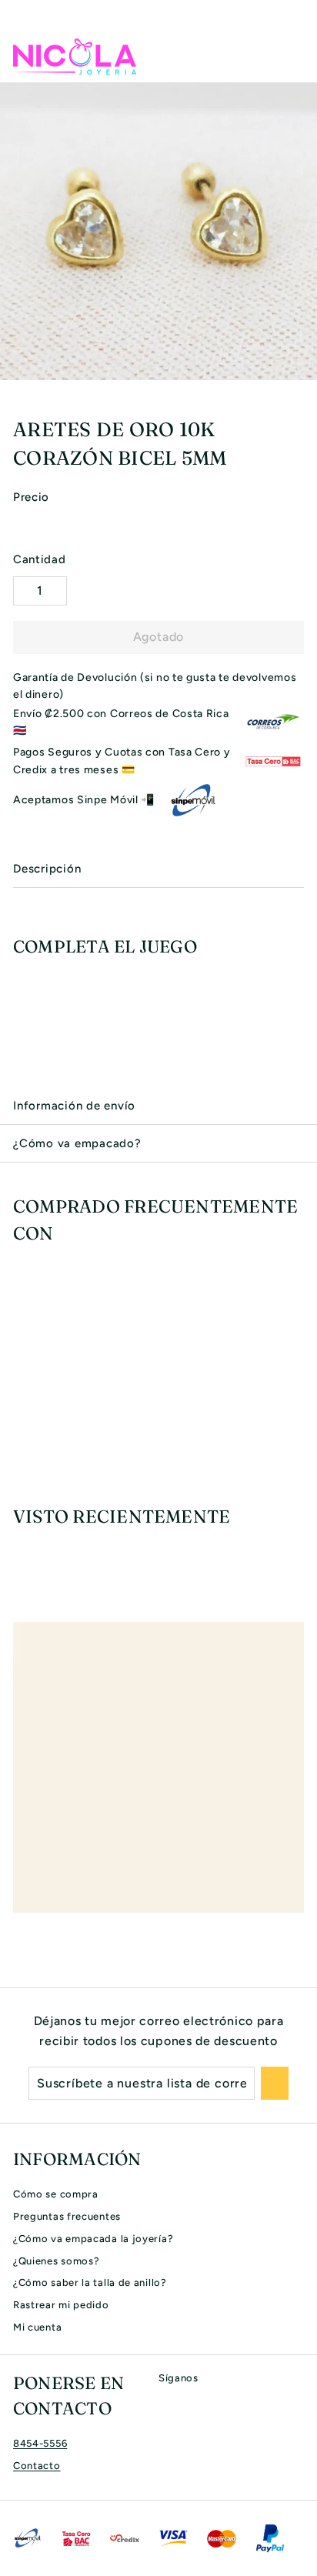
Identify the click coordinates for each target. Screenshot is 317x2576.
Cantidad (40, 559)
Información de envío (74, 1106)
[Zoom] (303, 366)
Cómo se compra (56, 2194)
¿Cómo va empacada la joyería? (93, 2239)
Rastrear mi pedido (61, 2305)
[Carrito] (292, 56)
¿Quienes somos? (57, 2261)
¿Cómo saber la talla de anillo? (90, 2282)
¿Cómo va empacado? (77, 1143)
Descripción (47, 869)
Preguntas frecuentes (67, 2216)
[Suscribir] (275, 2084)
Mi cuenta (37, 2327)
